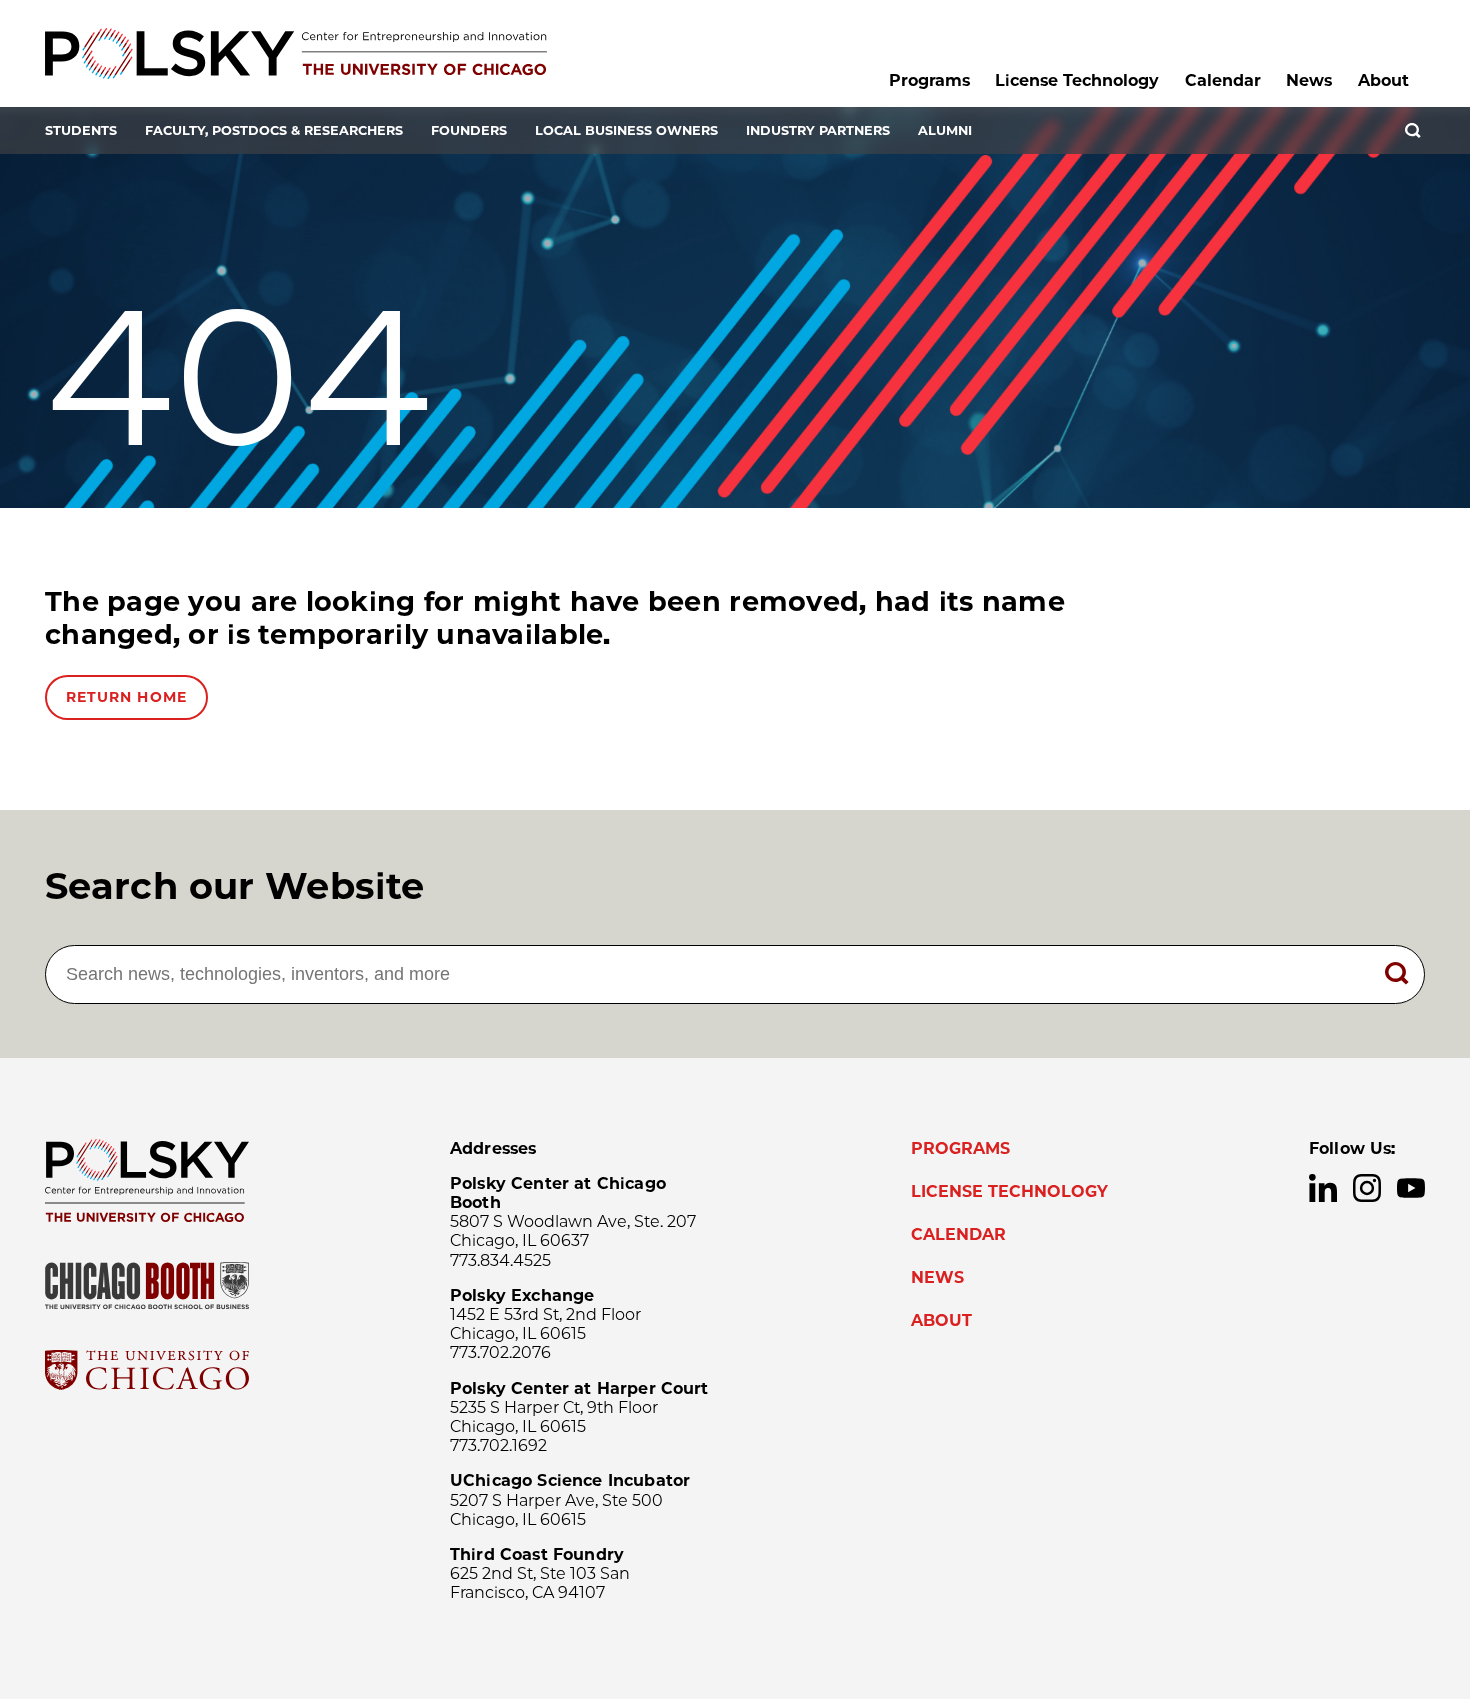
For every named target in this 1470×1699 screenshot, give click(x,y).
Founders (469, 130)
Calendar (1223, 80)
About (1383, 80)
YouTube (1411, 1188)
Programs (929, 80)
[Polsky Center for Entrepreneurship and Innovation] (296, 53)
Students (81, 130)
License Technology (1077, 80)
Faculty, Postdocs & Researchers (274, 130)
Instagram (1367, 1188)
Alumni (945, 130)
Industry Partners (818, 130)
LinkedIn (1323, 1188)
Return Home (126, 697)
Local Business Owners (626, 130)
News (1309, 80)
